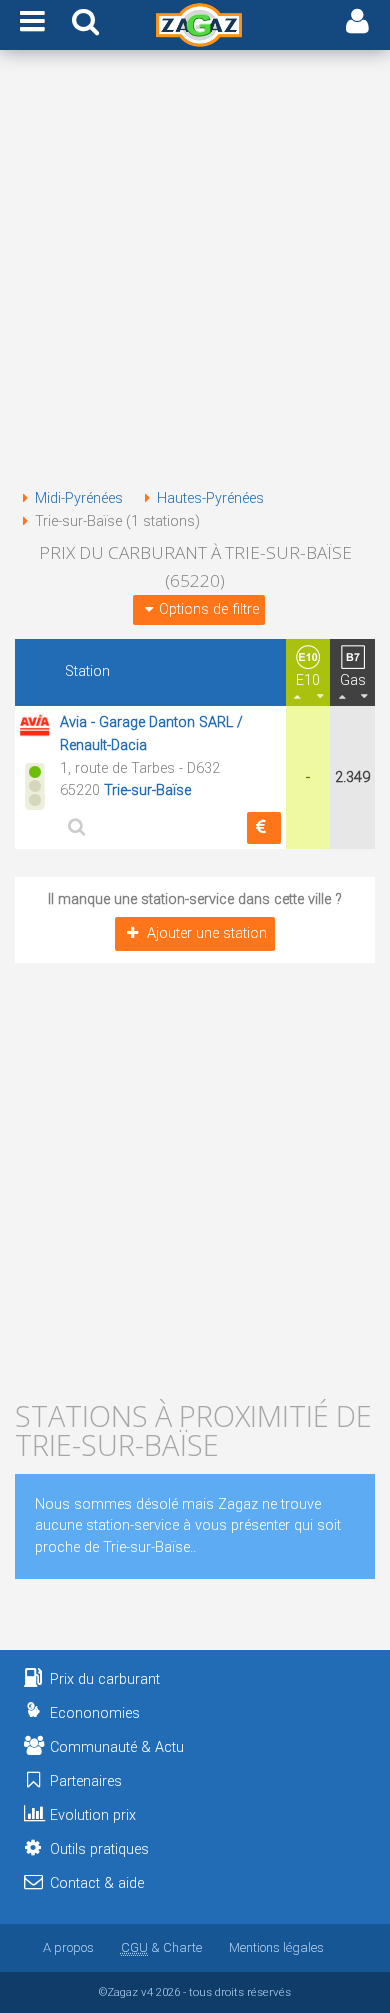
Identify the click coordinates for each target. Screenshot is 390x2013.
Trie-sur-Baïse (147, 790)
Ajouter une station (207, 933)
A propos (68, 1947)
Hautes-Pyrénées (210, 498)
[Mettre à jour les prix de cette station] (264, 828)
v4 (147, 1992)
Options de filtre (209, 609)
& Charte (161, 1947)
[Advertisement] (195, 273)
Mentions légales (276, 1947)
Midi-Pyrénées (79, 498)
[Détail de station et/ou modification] (74, 826)
